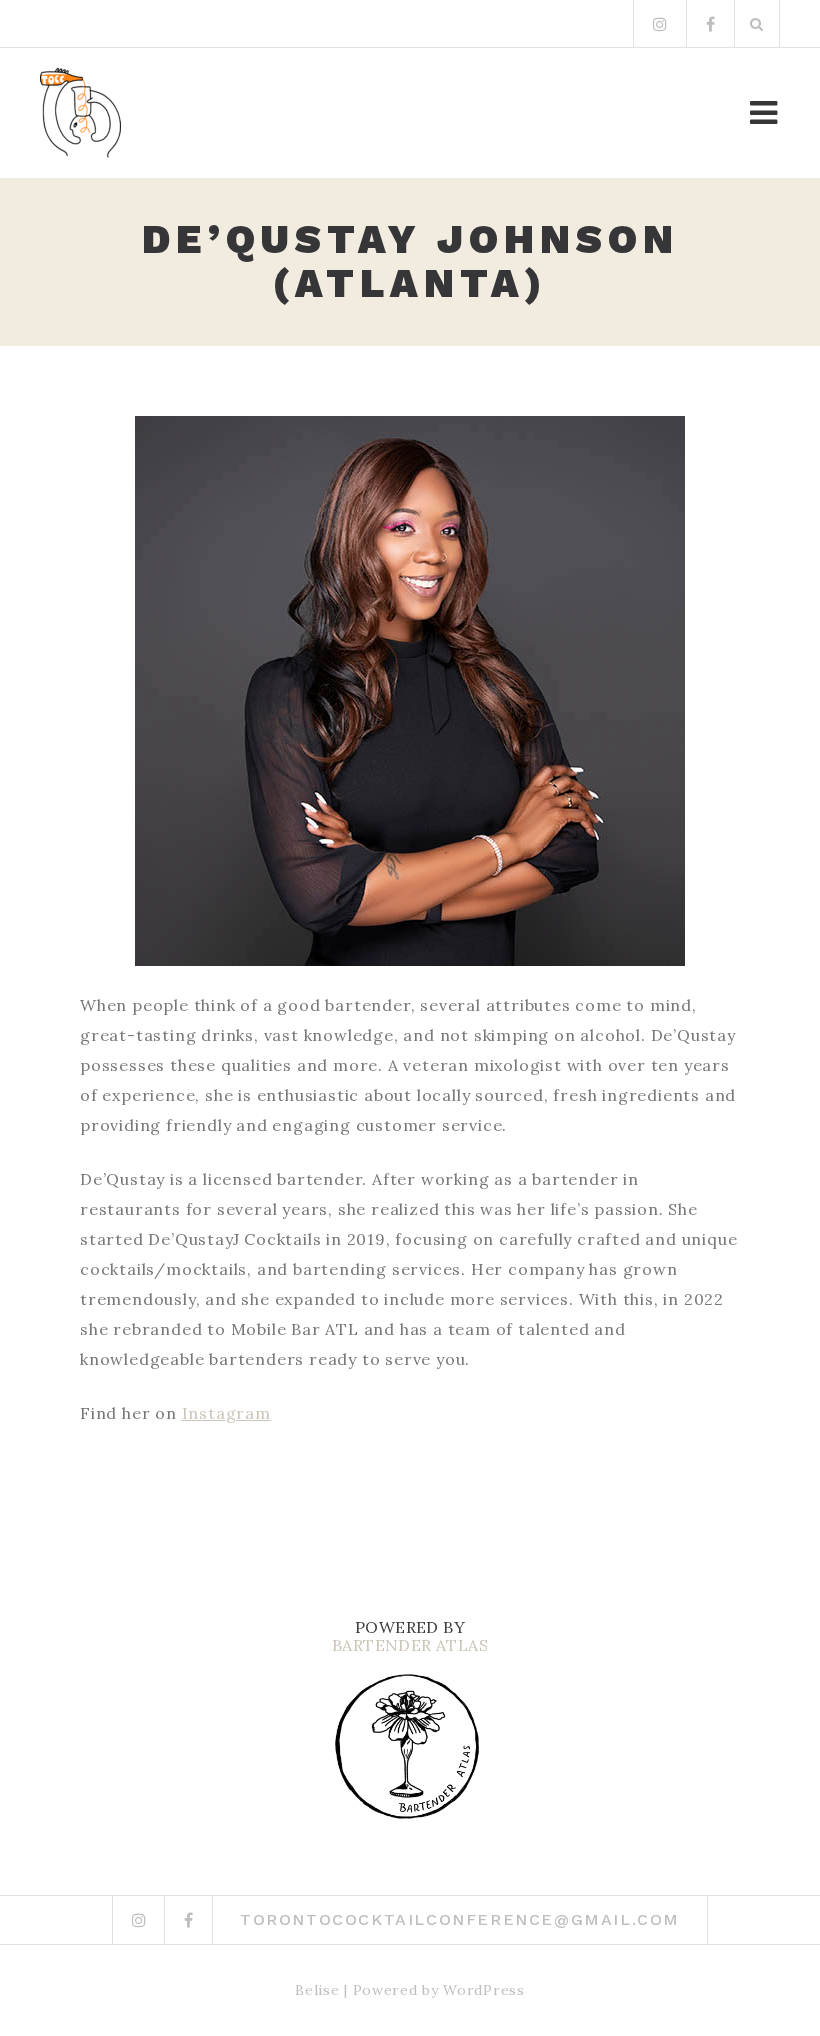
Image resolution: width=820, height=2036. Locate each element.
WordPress (483, 1990)
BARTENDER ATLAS (410, 1645)
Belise (317, 1990)
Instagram (226, 1413)
